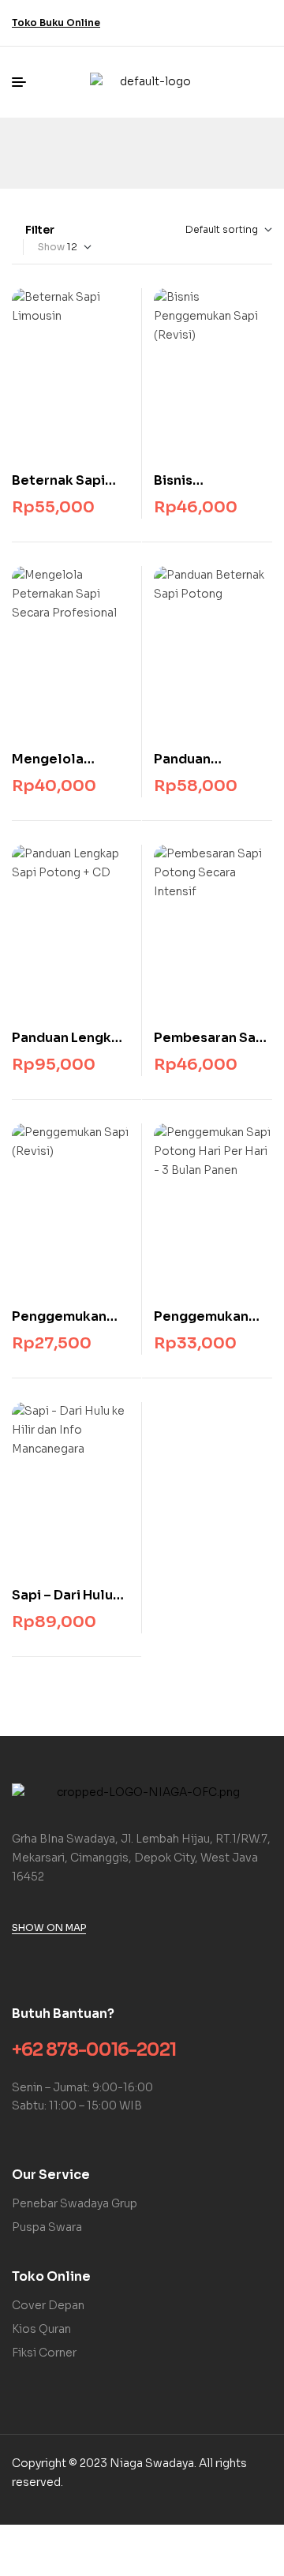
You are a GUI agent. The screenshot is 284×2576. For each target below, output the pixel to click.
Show (51, 247)
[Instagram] (252, 20)
